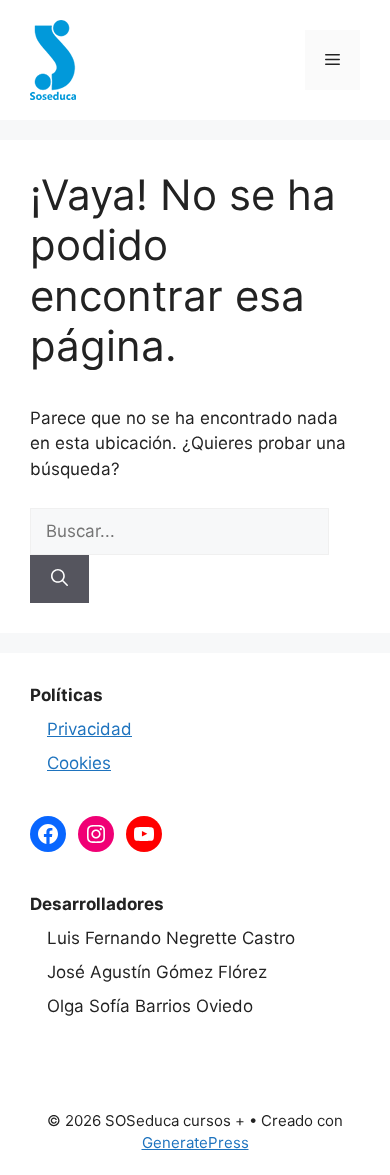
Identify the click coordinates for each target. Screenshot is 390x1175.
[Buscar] (59, 579)
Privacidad (89, 729)
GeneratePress (195, 1142)
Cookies (79, 763)
